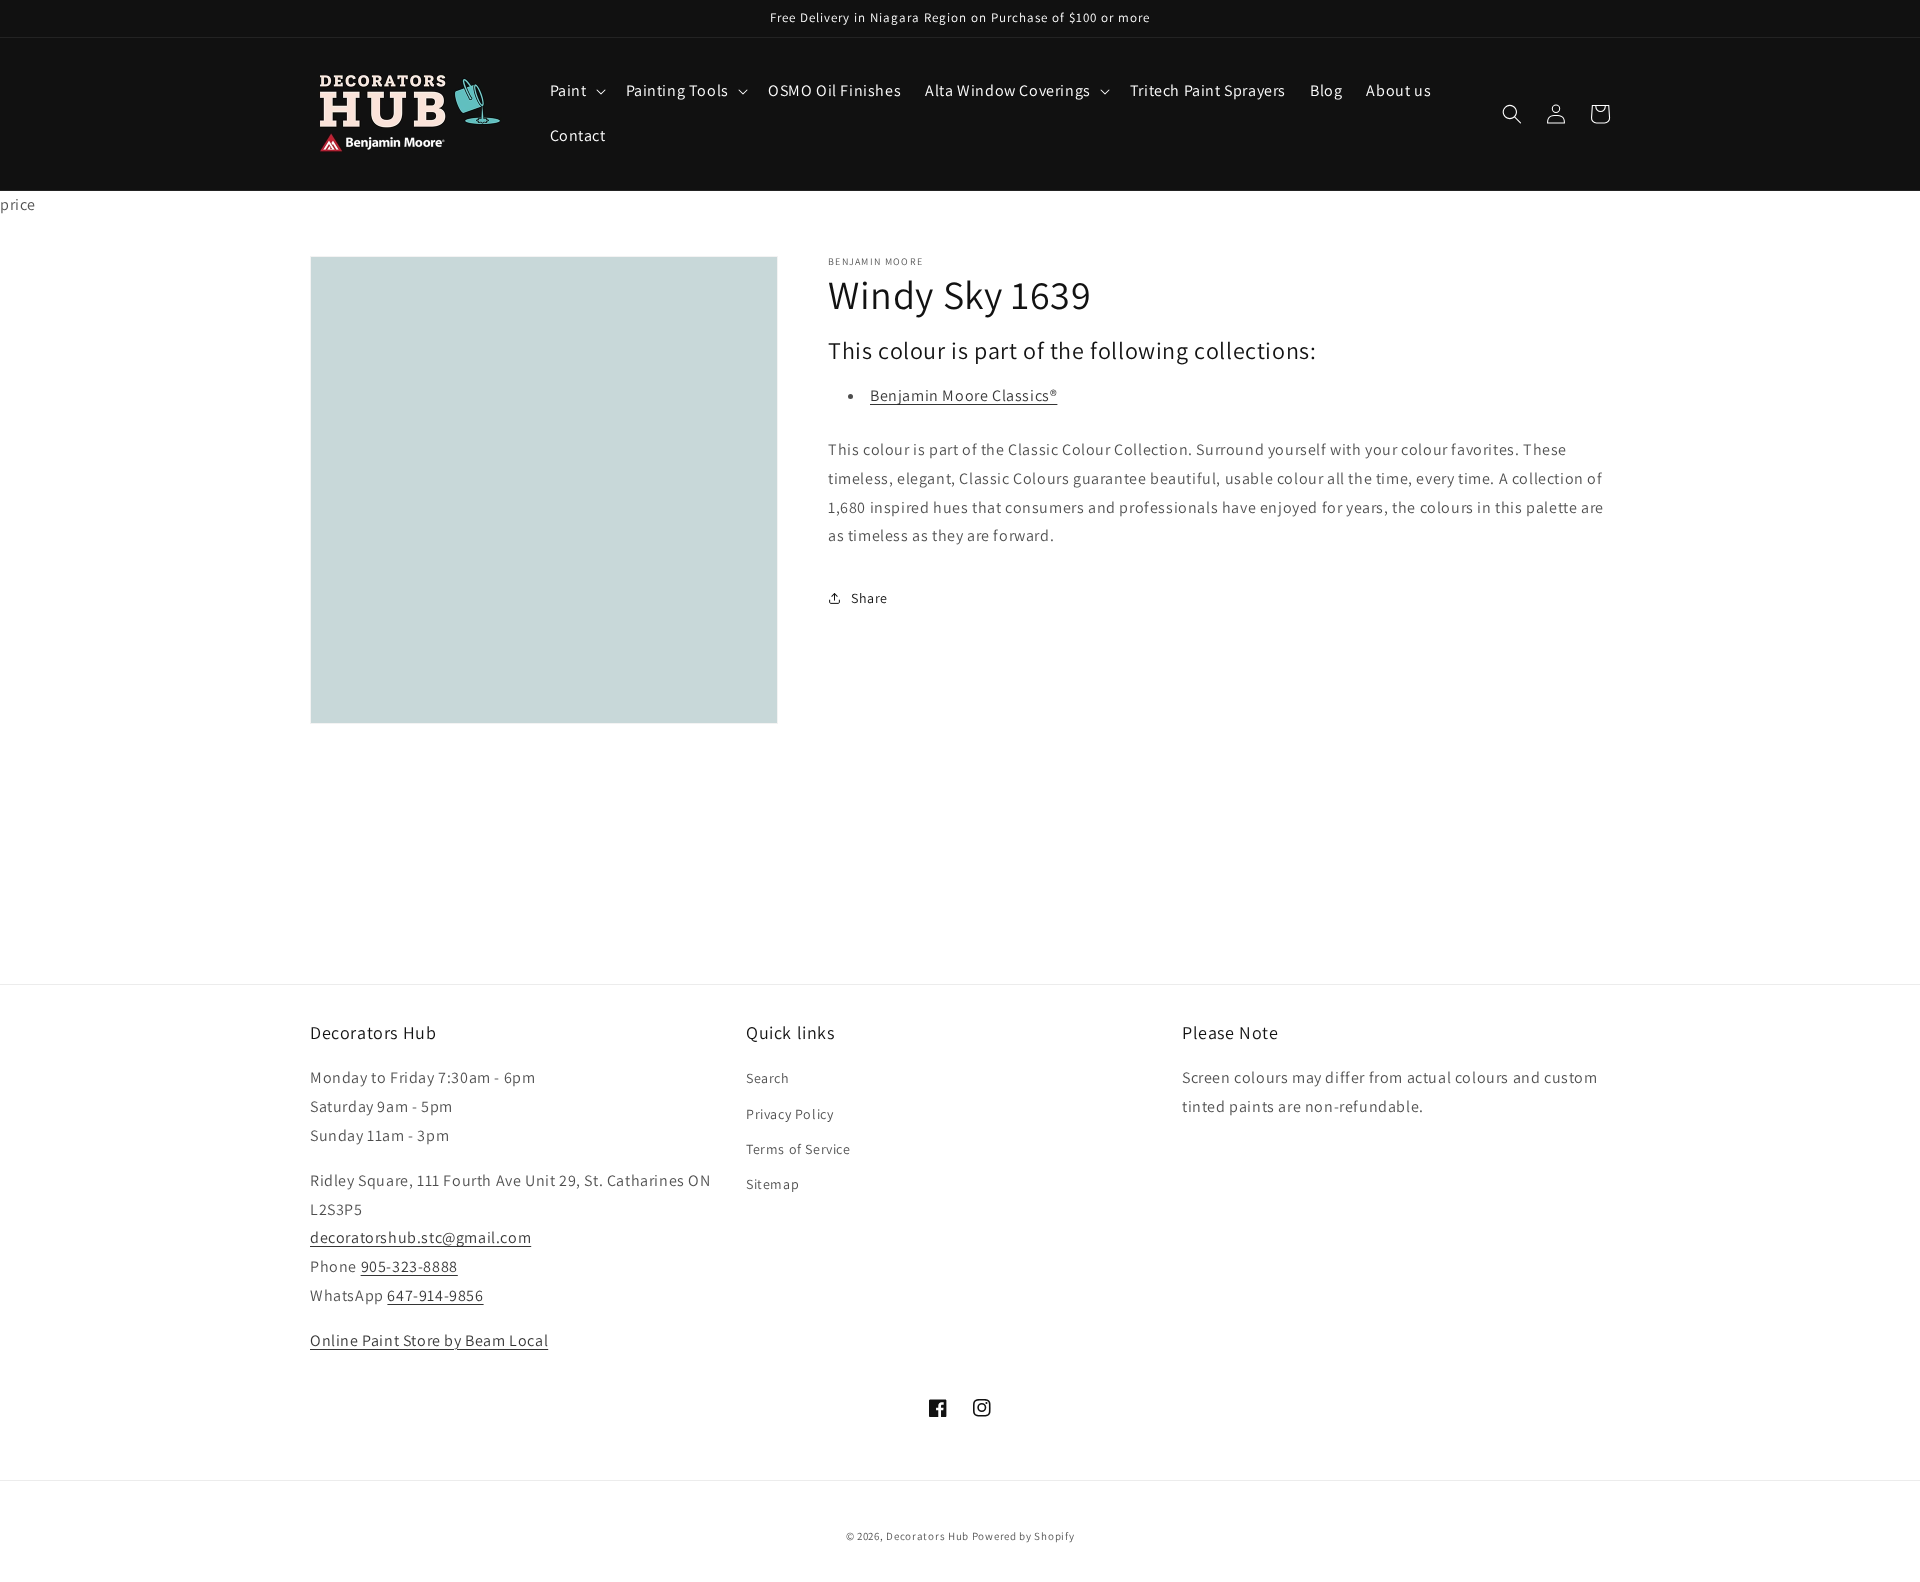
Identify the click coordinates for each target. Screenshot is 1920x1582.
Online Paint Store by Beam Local (429, 1340)
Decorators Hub (927, 1536)
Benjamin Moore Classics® (963, 395)
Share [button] (869, 598)
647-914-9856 (435, 1295)
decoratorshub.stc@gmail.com (420, 1237)
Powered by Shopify (1023, 1536)
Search (768, 1078)
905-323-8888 (409, 1266)
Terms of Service (798, 1149)
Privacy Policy (789, 1114)
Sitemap (772, 1184)
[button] (576, 91)
